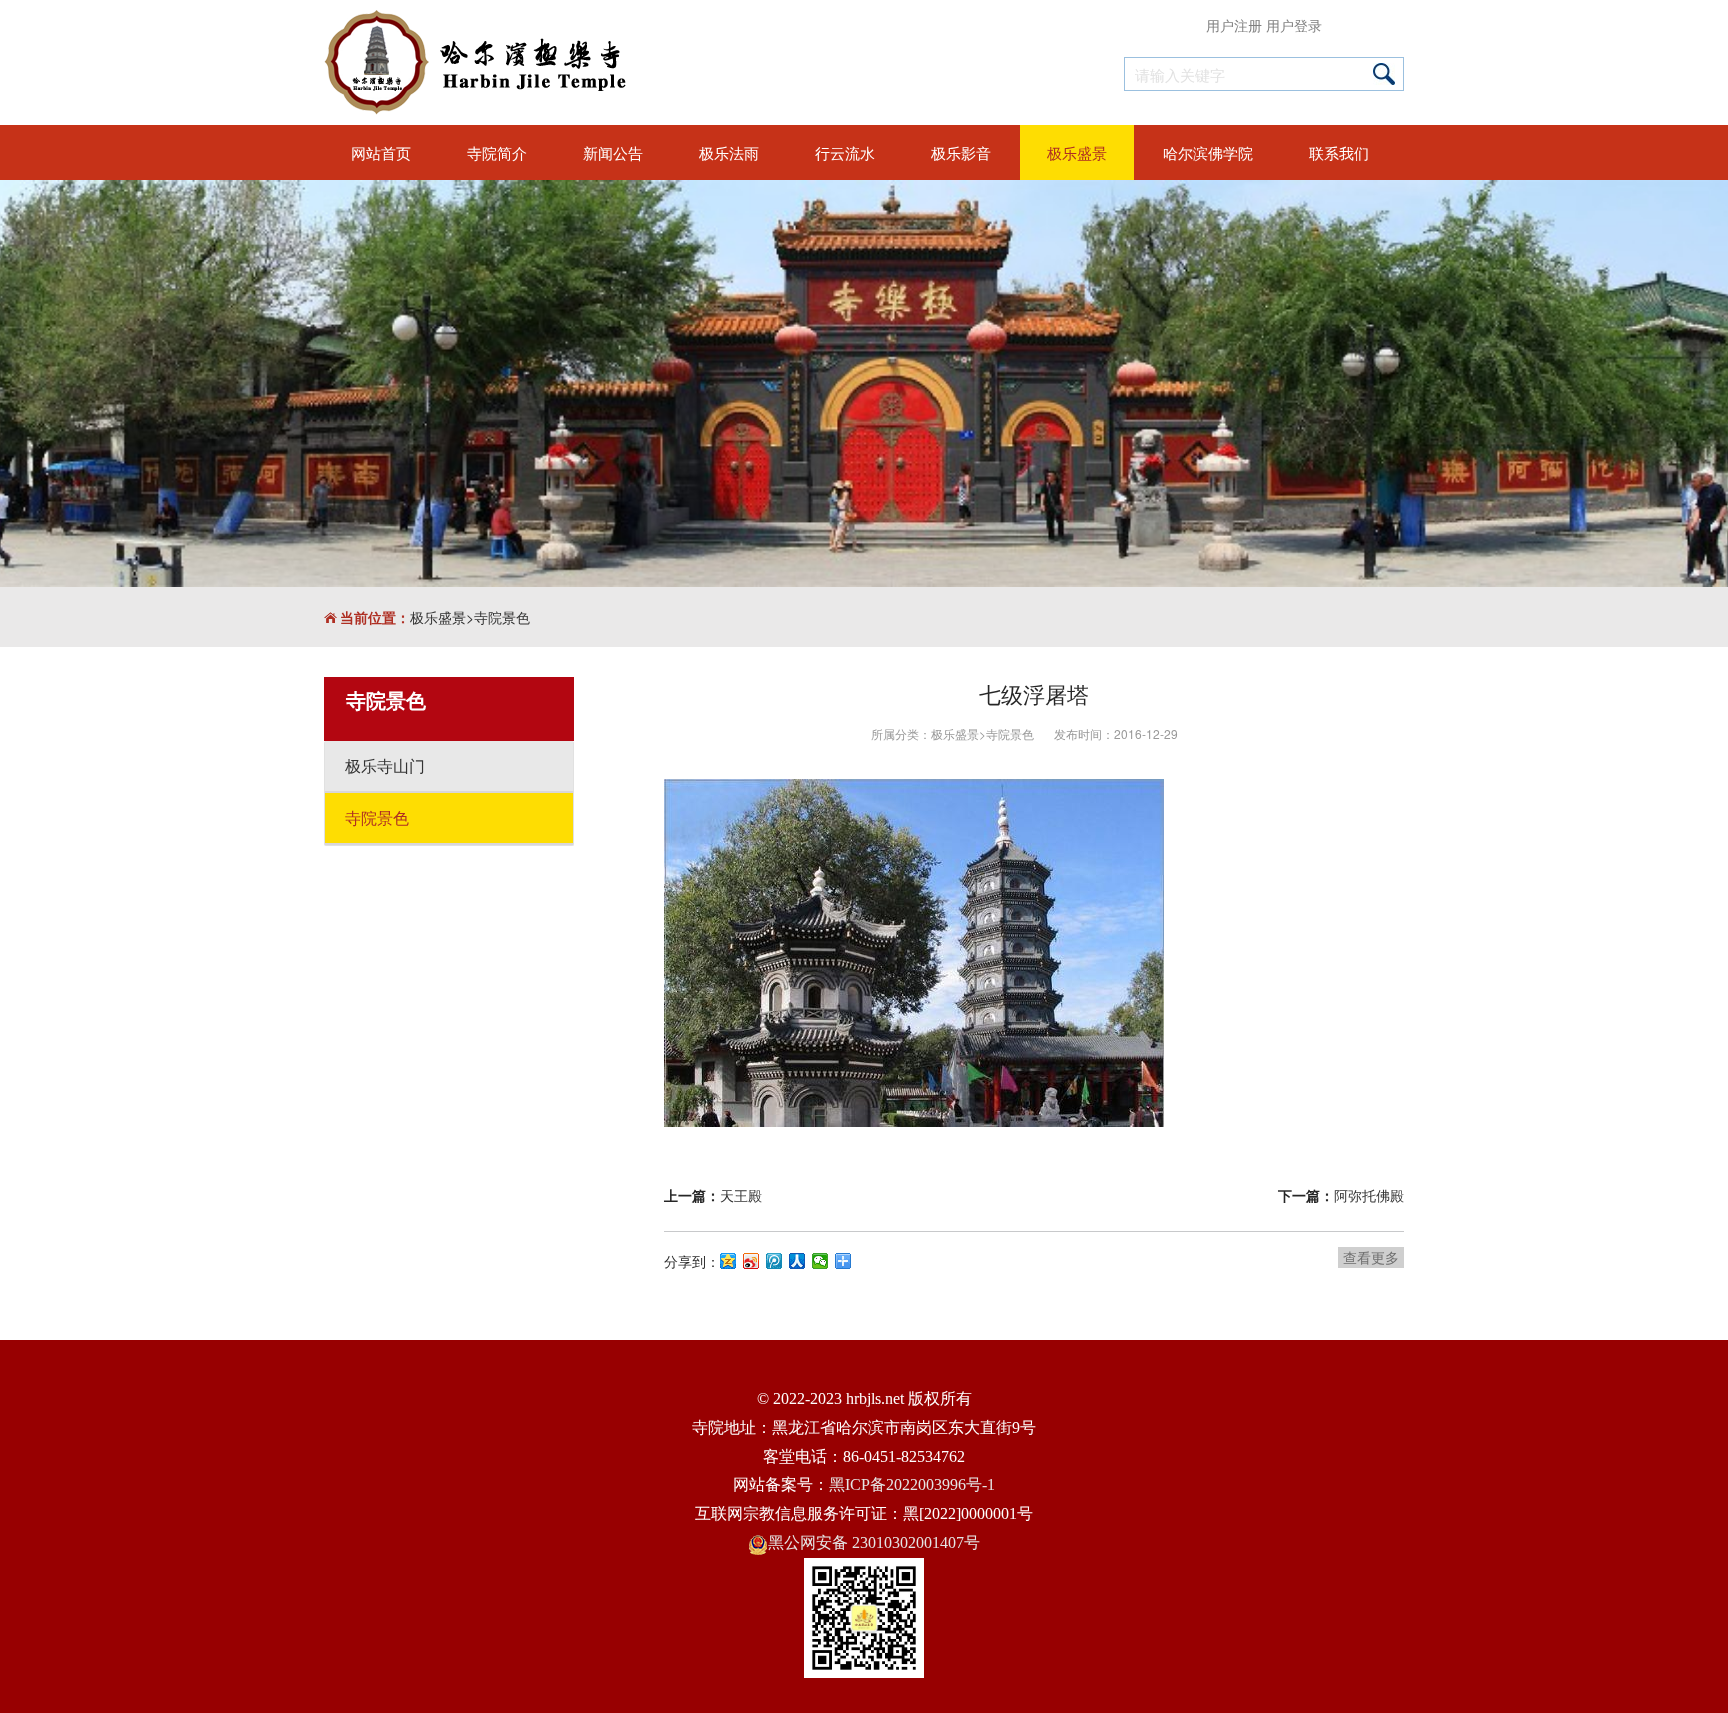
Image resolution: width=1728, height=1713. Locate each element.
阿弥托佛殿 (1369, 1195)
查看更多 (1371, 1257)
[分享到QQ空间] (728, 1261)
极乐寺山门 (385, 765)
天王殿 (741, 1195)
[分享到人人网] (797, 1261)
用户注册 (1234, 25)
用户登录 (1294, 25)
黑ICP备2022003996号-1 (912, 1484)
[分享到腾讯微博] (774, 1261)
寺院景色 (502, 617)
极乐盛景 (438, 617)
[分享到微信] (820, 1261)
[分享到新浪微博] (751, 1261)
